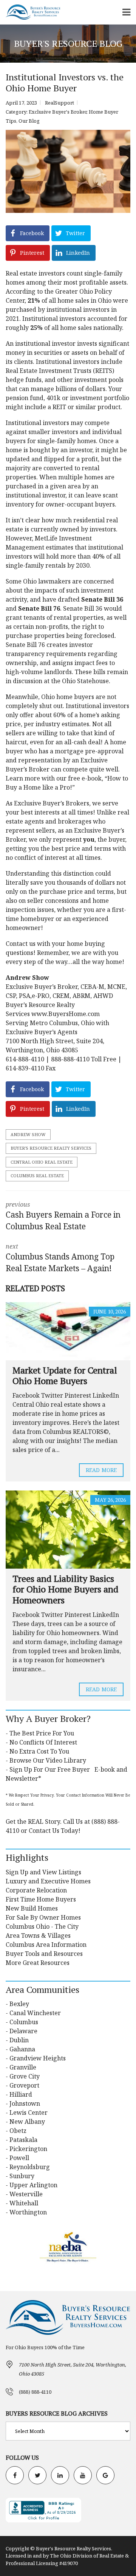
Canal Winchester (35, 2013)
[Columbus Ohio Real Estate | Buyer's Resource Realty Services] (30, 12)
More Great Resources (38, 1963)
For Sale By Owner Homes (43, 1917)
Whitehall (24, 2203)
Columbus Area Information (46, 1945)
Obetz (18, 2131)
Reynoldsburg (30, 2167)
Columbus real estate (37, 1176)
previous (63, 1216)
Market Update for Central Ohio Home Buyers (65, 1376)
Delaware (23, 2031)
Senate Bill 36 (102, 599)
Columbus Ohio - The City (42, 1926)
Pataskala (23, 2140)
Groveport (24, 2085)
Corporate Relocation (36, 1890)
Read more (101, 1470)
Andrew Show (28, 1134)
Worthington (28, 2212)
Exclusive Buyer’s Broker (50, 803)
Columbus (24, 2022)
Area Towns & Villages (38, 1935)
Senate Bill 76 (39, 608)
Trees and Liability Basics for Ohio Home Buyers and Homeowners (65, 1589)
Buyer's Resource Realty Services (51, 1148)
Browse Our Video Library (48, 1760)
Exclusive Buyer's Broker (58, 112)
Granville (23, 2067)
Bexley (19, 2004)
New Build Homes (32, 1908)
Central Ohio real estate (42, 1162)
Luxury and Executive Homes (48, 1881)
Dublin (19, 2040)
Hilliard (21, 2094)
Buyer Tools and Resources (44, 1954)
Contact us (21, 944)
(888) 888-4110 (35, 2392)
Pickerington (28, 2149)
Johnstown (25, 2103)
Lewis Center (29, 2113)
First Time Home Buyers (41, 1899)
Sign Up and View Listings (43, 1872)
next (60, 1258)
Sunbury (22, 2176)
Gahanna (22, 2049)
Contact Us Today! (55, 1831)
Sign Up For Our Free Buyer (50, 1769)
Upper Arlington (33, 2185)
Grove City (25, 2076)
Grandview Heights (38, 2058)
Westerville (26, 2194)
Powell (19, 2158)
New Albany (27, 2122)
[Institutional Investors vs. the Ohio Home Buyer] (68, 171)
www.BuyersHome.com (66, 1014)
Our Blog (29, 121)
